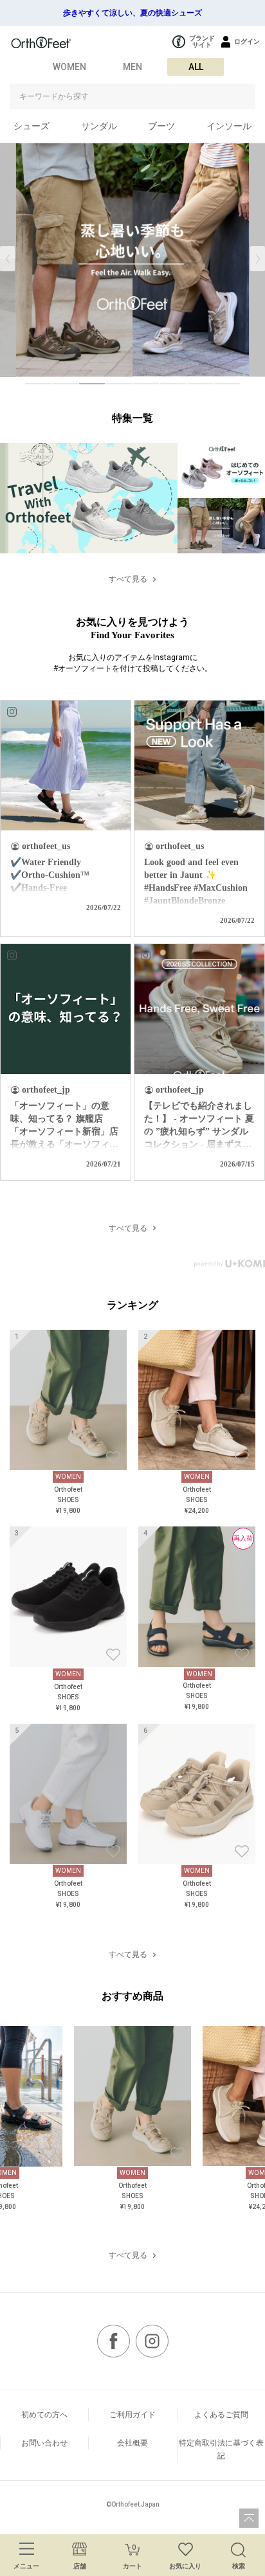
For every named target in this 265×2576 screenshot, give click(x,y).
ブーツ (161, 126)
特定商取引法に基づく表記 (221, 2449)
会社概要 (132, 2443)
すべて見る (128, 579)
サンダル (99, 126)
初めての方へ (44, 2415)
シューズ (32, 126)
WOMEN (69, 67)
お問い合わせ (44, 2443)
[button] (258, 259)
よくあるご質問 (221, 2415)
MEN (132, 67)
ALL (196, 67)
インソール (229, 126)
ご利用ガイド (132, 2415)
